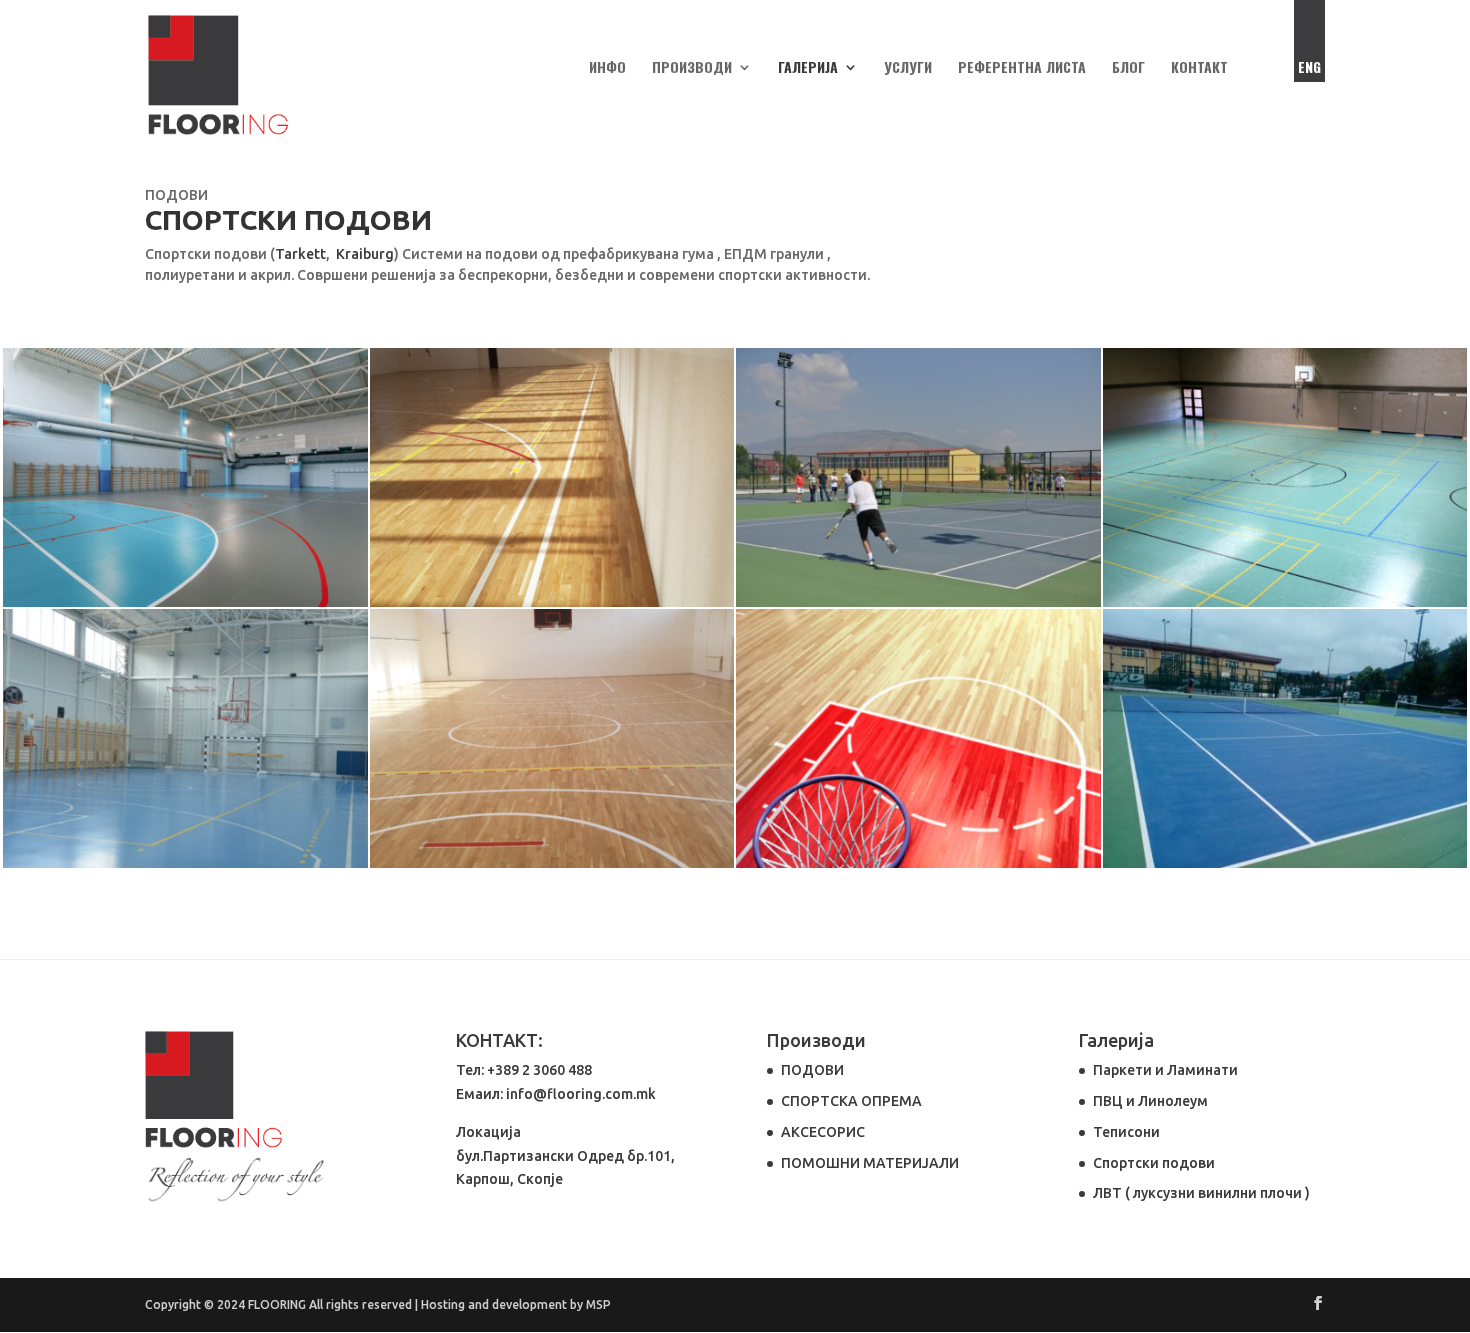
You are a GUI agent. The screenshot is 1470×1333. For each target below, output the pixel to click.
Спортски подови (1154, 1163)
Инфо (607, 68)
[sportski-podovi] (1285, 602)
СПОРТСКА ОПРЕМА (851, 1101)
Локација (488, 1132)
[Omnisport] (185, 602)
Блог (1128, 68)
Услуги (908, 68)
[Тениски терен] (1285, 863)
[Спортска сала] (185, 863)
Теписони (1126, 1132)
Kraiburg (365, 254)
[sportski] (918, 863)
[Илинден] (918, 602)
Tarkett (300, 254)
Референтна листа (1022, 68)
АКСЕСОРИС (823, 1132)
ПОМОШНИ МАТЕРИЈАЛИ (870, 1163)
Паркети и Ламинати (1165, 1070)
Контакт (1199, 68)
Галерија (808, 68)
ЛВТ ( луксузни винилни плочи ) (1201, 1193)
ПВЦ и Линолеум (1150, 1101)
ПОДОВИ (812, 1070)
